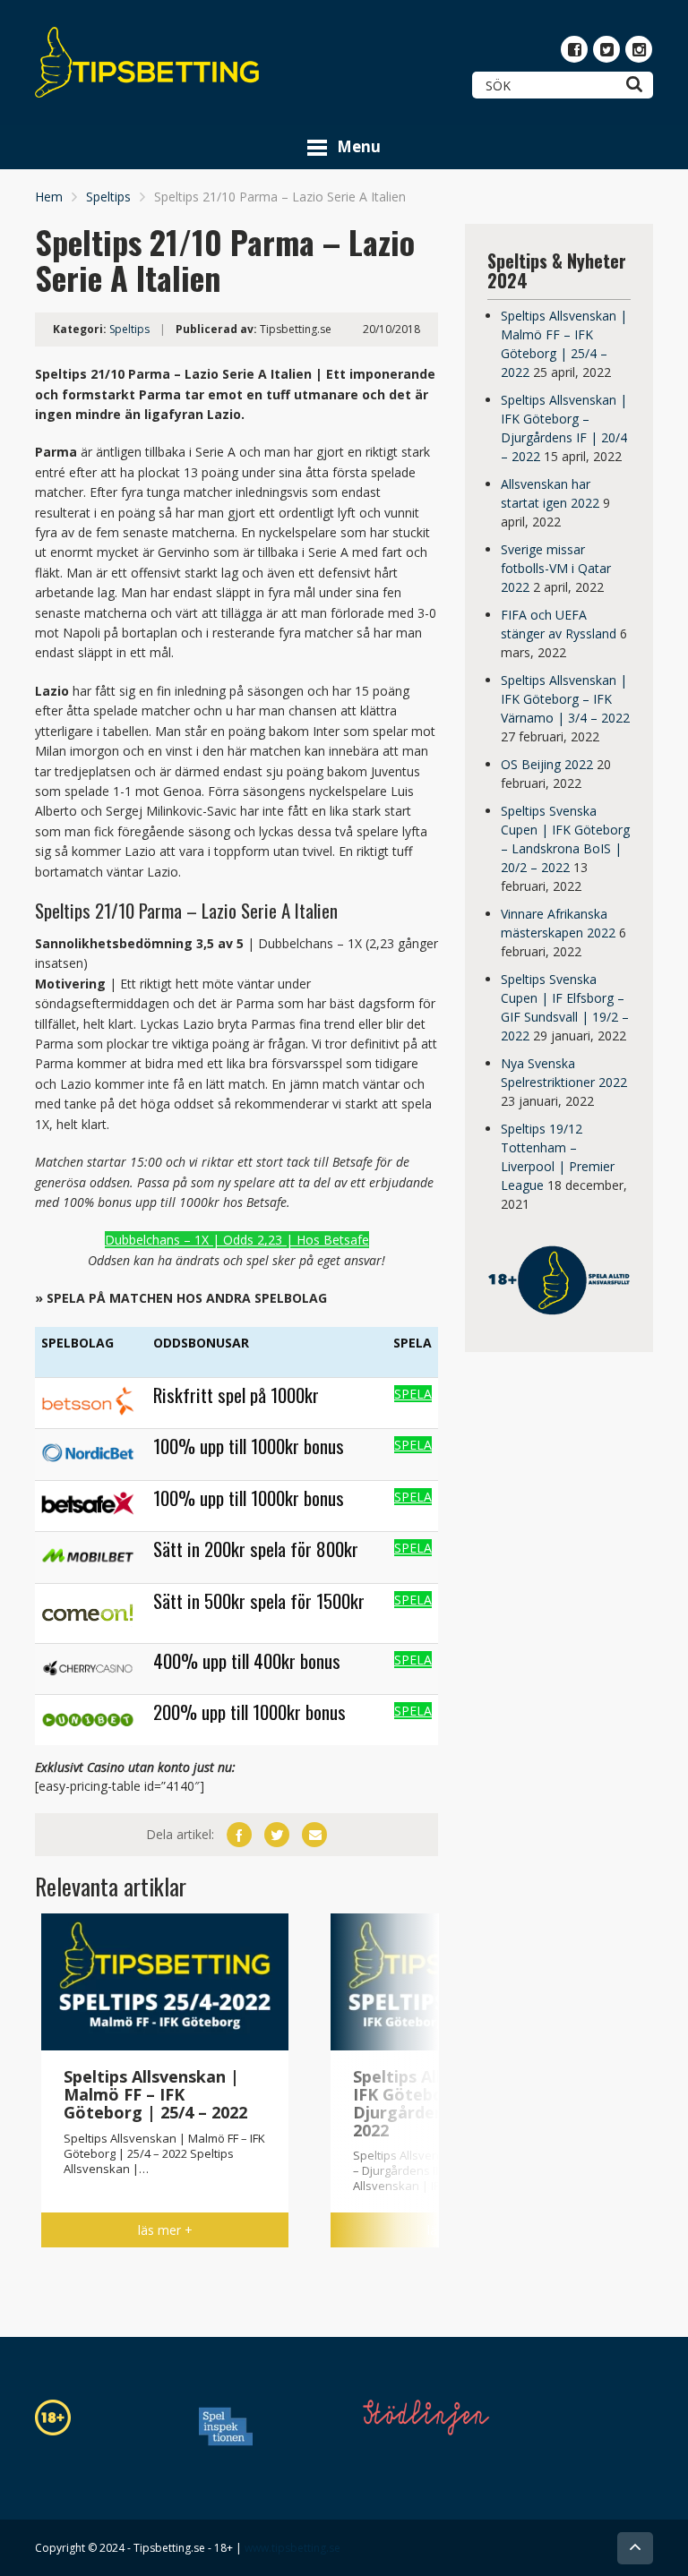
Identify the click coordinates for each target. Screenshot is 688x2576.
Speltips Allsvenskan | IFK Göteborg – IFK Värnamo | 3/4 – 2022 (565, 699)
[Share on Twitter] (277, 1835)
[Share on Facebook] (239, 1835)
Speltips (108, 197)
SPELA (413, 1394)
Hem (49, 197)
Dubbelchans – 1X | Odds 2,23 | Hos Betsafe (237, 1240)
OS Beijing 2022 (547, 764)
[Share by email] (314, 1835)
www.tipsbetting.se (292, 2548)
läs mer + (165, 2230)
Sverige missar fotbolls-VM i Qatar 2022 (556, 568)
